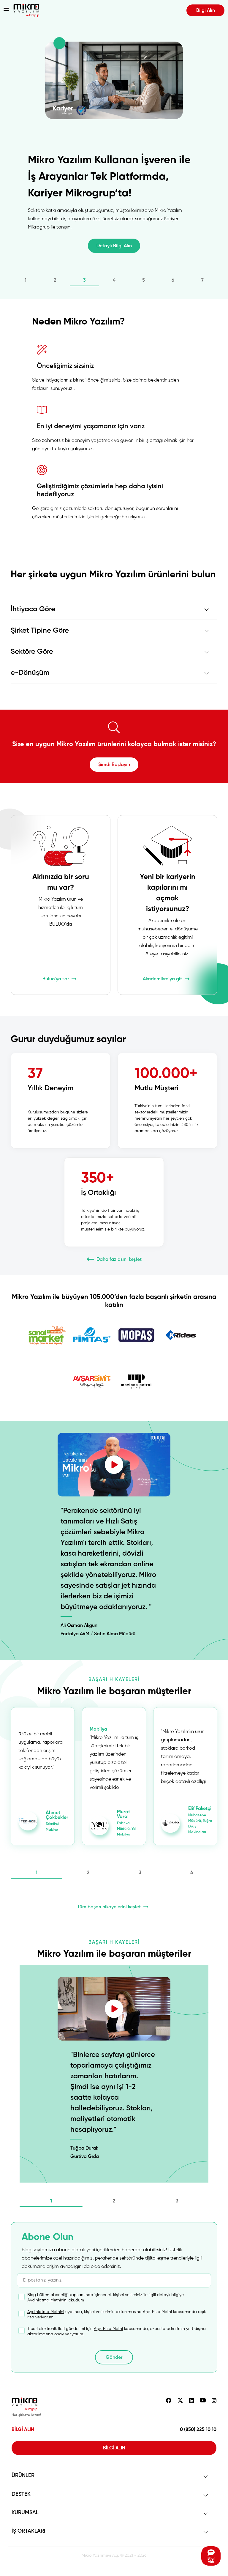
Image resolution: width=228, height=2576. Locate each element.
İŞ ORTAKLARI (28, 2531)
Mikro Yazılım (26, 10)
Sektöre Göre (32, 652)
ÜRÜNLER (23, 2476)
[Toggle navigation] (6, 10)
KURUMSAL (25, 2513)
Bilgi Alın (206, 11)
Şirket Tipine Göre (40, 631)
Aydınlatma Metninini (47, 2300)
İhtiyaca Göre (33, 609)
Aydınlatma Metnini (46, 2312)
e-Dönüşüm (30, 673)
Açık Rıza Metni (108, 2329)
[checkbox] (114, 2298)
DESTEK (21, 2494)
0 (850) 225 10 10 (198, 2430)
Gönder (114, 2358)
